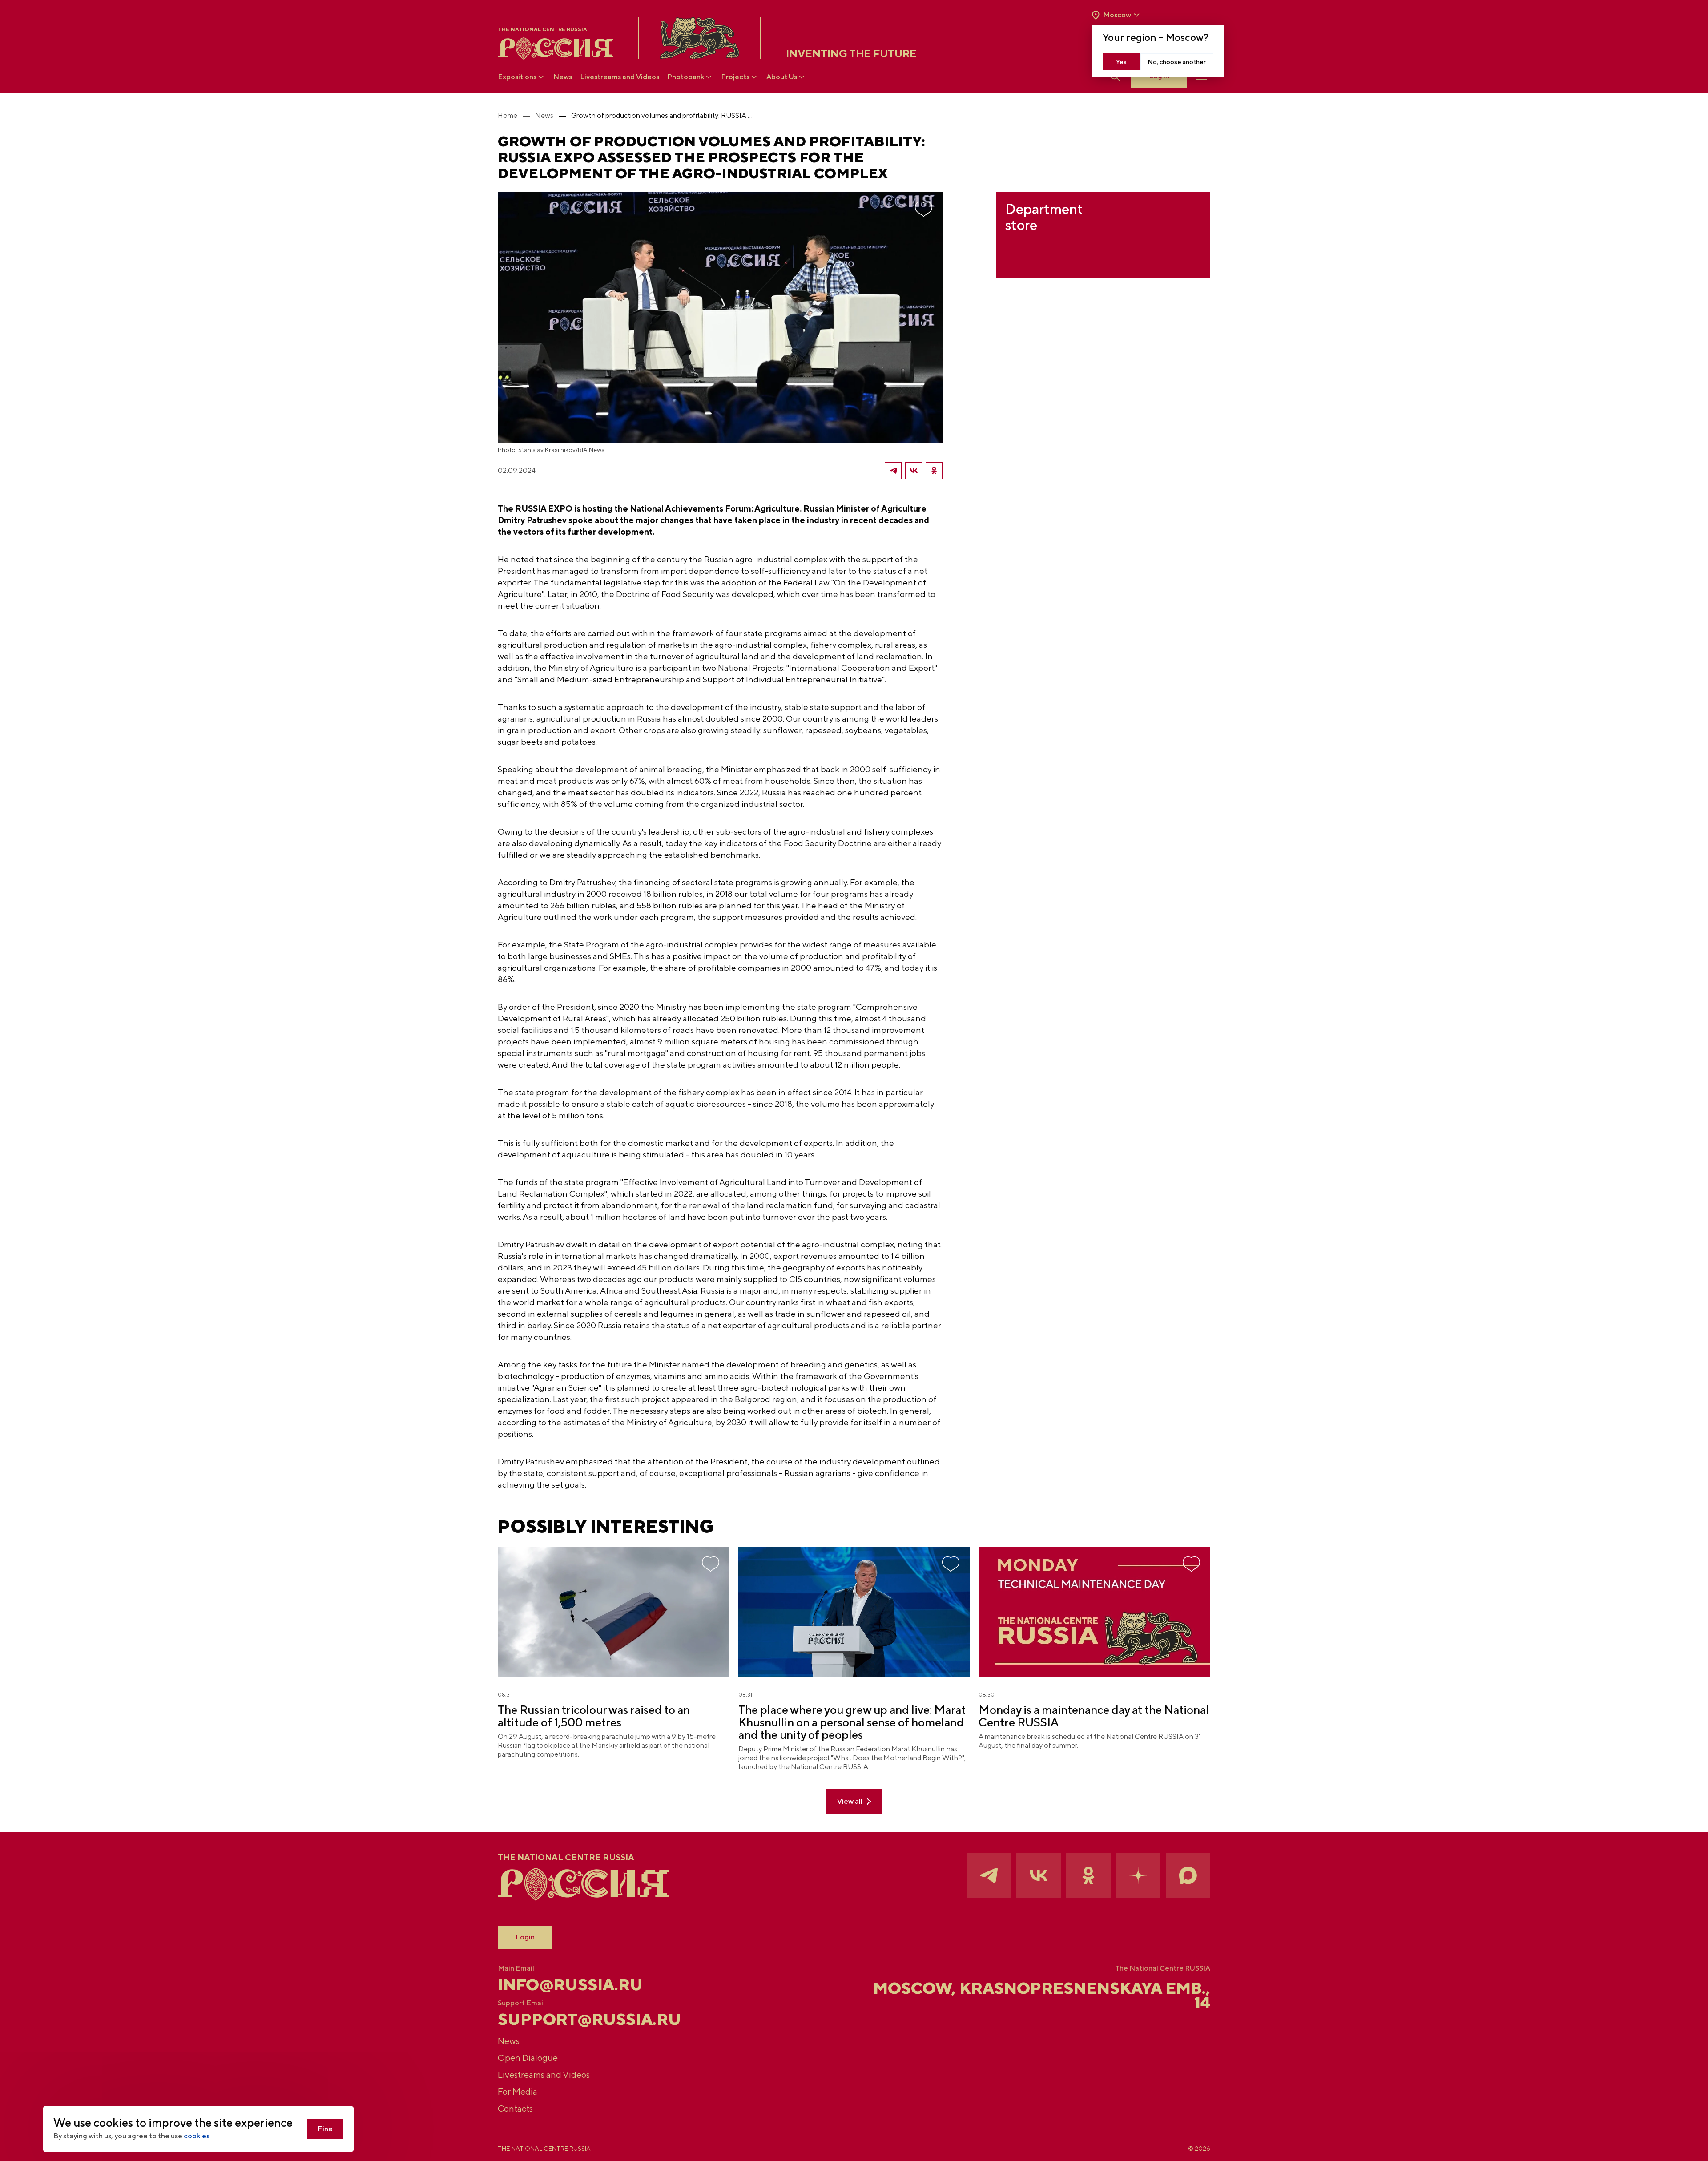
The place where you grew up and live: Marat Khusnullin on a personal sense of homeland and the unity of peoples (852, 1722)
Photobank (686, 77)
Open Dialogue (528, 2058)
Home (508, 115)
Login (525, 1937)
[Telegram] (893, 471)
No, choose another (1177, 62)
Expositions (517, 77)
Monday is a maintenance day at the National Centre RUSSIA (1094, 1716)
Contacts (515, 2108)
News (563, 77)
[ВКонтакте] (914, 471)
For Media (518, 2091)
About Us (782, 77)
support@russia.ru (589, 2019)
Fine (325, 2129)
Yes (1121, 62)
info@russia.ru (570, 1984)
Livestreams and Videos (620, 77)
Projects (735, 77)
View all (850, 1801)
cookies (197, 2136)
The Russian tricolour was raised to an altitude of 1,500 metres (594, 1716)
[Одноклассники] (934, 471)
